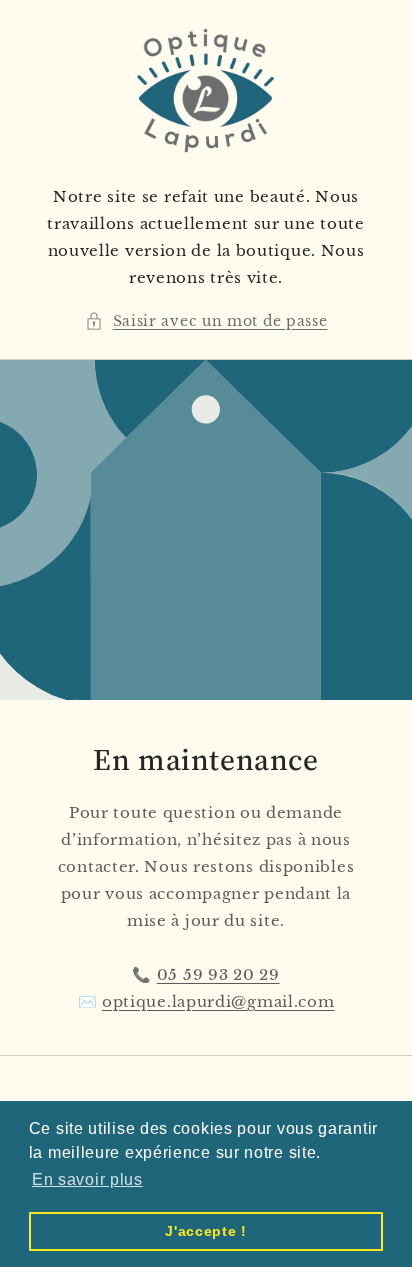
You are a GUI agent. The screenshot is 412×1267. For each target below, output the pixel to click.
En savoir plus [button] (87, 1179)
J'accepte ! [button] (206, 1231)
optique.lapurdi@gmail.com (218, 1001)
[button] (206, 321)
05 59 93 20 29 (218, 974)
